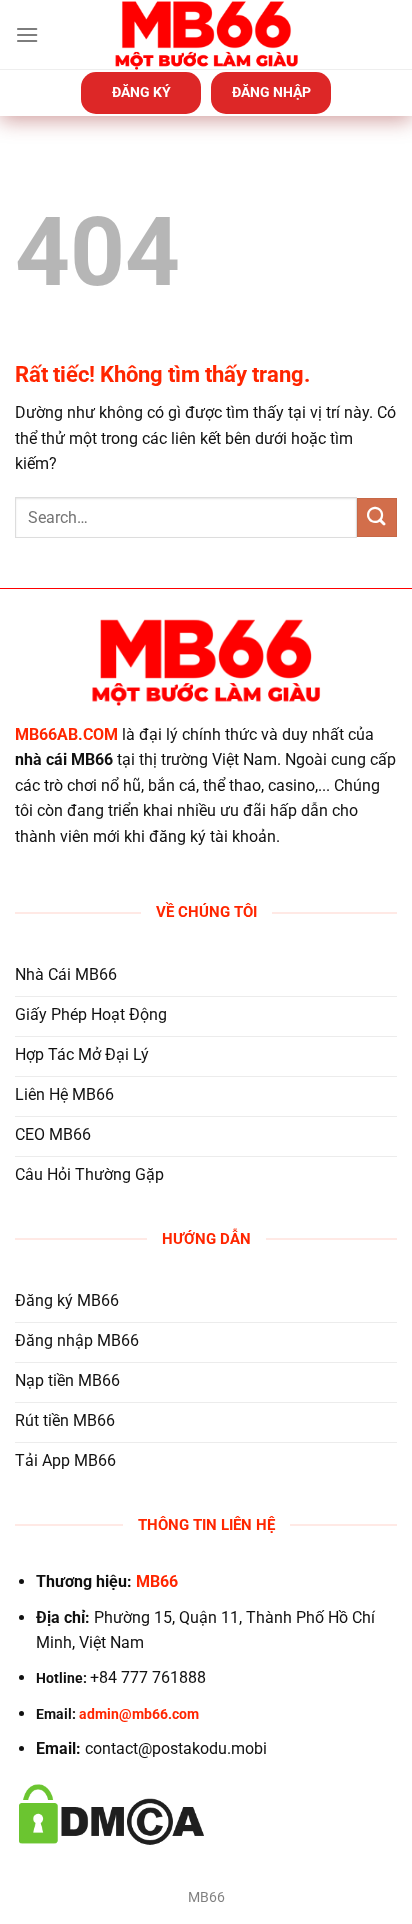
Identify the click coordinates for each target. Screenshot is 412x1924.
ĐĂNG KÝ (141, 92)
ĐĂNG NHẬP (271, 92)
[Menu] (27, 34)
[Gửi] (377, 517)
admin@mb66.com (139, 1714)
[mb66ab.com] (206, 35)
